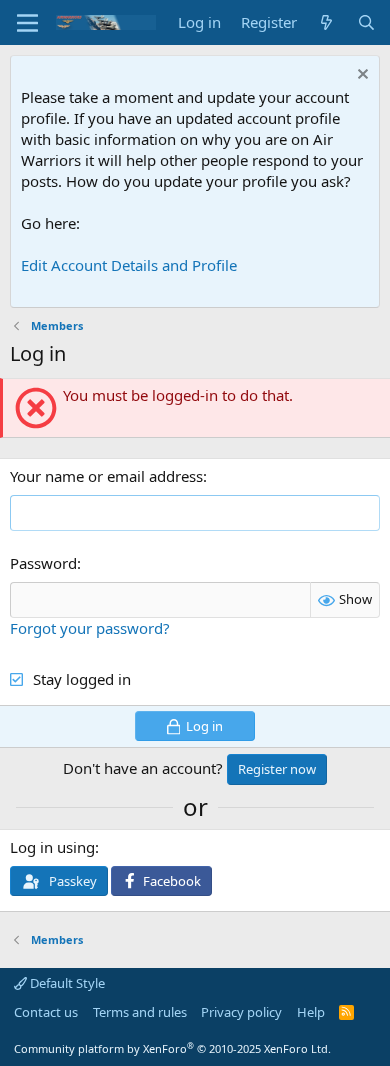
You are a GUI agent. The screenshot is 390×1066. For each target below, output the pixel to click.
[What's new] (326, 22)
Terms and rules (140, 1012)
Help (311, 1012)
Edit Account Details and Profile (129, 265)
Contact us (46, 1012)
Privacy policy (241, 1012)
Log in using (52, 847)
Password (43, 563)
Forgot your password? (90, 628)
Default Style (66, 983)
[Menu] (27, 23)
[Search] (366, 22)
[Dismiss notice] (360, 76)
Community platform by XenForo (172, 1048)
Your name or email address (106, 476)
